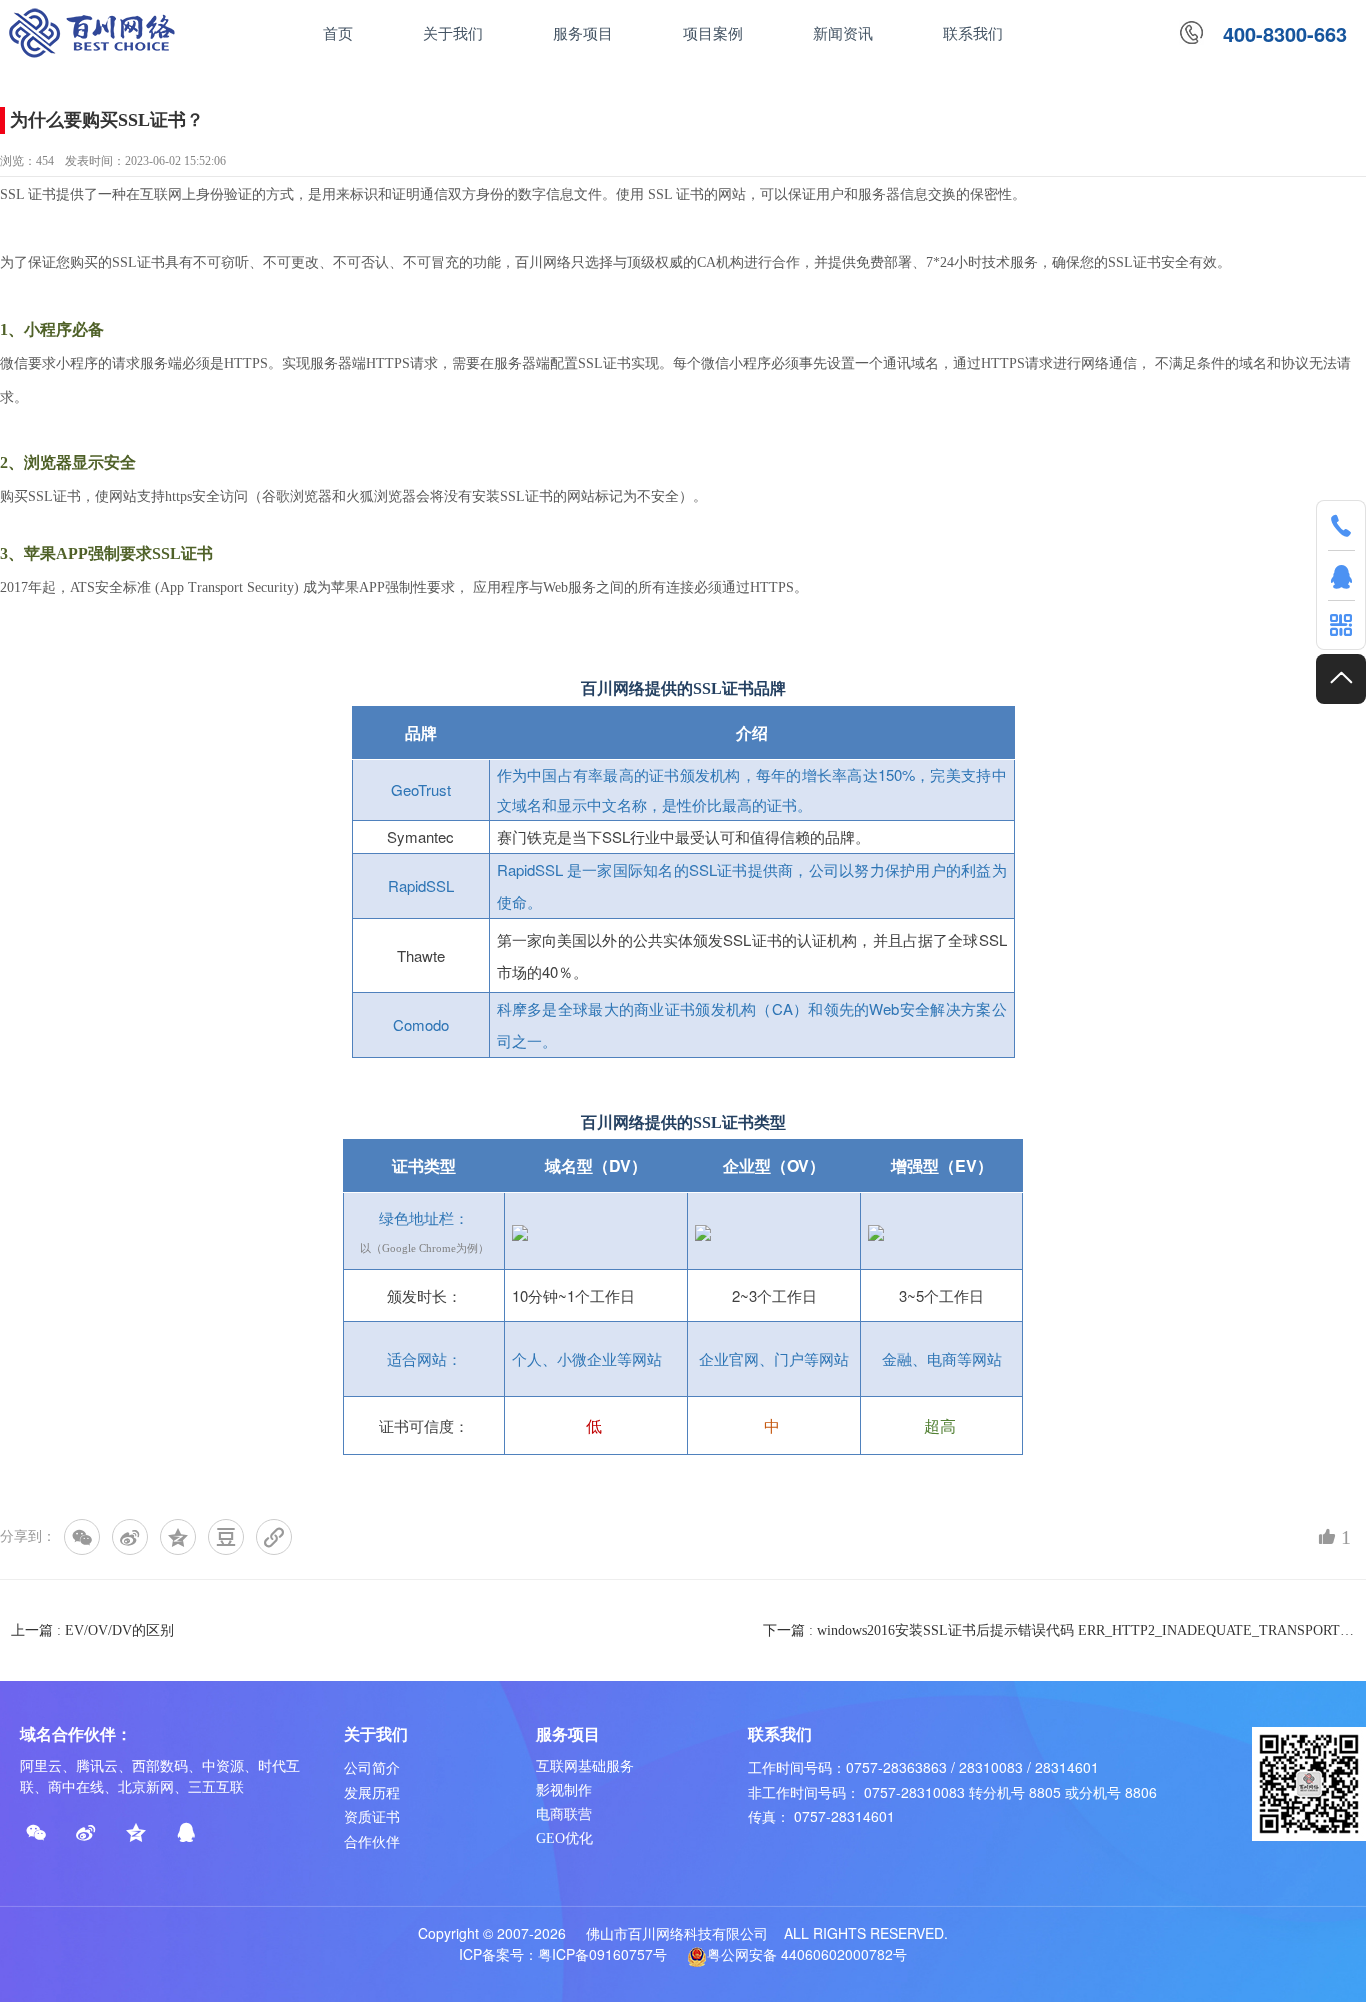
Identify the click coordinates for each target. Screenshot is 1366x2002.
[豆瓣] (226, 1537)
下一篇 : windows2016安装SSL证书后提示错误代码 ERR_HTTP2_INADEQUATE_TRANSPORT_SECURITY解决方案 (1059, 1630)
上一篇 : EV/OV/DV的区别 (92, 1630)
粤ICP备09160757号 (602, 1954)
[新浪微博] (130, 1537)
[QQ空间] (178, 1537)
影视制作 (564, 1790)
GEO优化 (564, 1838)
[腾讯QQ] (186, 1833)
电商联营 (564, 1814)
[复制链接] (274, 1537)
